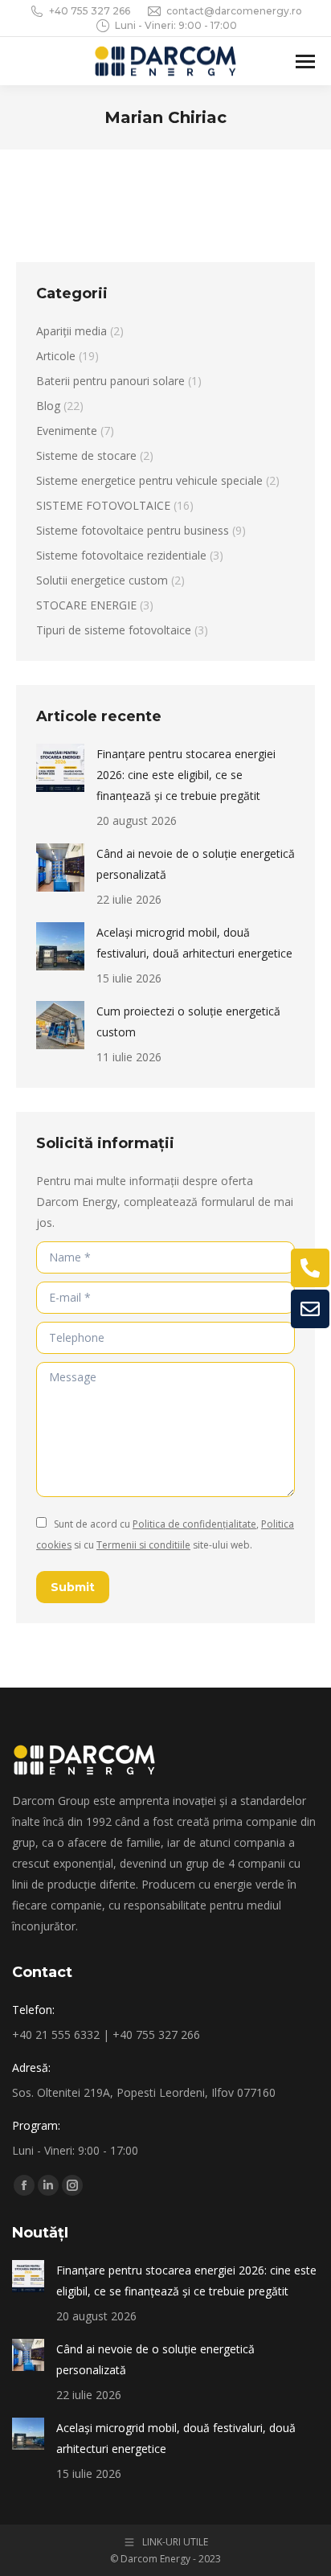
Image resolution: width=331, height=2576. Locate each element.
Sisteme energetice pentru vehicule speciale (149, 480)
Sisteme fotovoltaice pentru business (133, 530)
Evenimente (67, 431)
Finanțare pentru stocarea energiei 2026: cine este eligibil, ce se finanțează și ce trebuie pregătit (186, 775)
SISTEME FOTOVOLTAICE (103, 505)
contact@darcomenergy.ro (234, 11)
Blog (48, 406)
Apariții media (72, 331)
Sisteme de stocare (86, 455)
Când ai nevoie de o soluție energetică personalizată (196, 864)
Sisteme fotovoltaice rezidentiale (121, 555)
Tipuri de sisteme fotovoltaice (114, 630)
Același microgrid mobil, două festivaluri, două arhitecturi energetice (194, 943)
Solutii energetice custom (102, 580)
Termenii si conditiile (143, 1545)
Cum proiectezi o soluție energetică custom (188, 1021)
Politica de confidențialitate (194, 1524)
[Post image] (60, 768)
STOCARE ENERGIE (86, 605)
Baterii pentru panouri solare (110, 381)
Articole (56, 356)
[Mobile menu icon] (305, 62)
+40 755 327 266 (90, 11)
